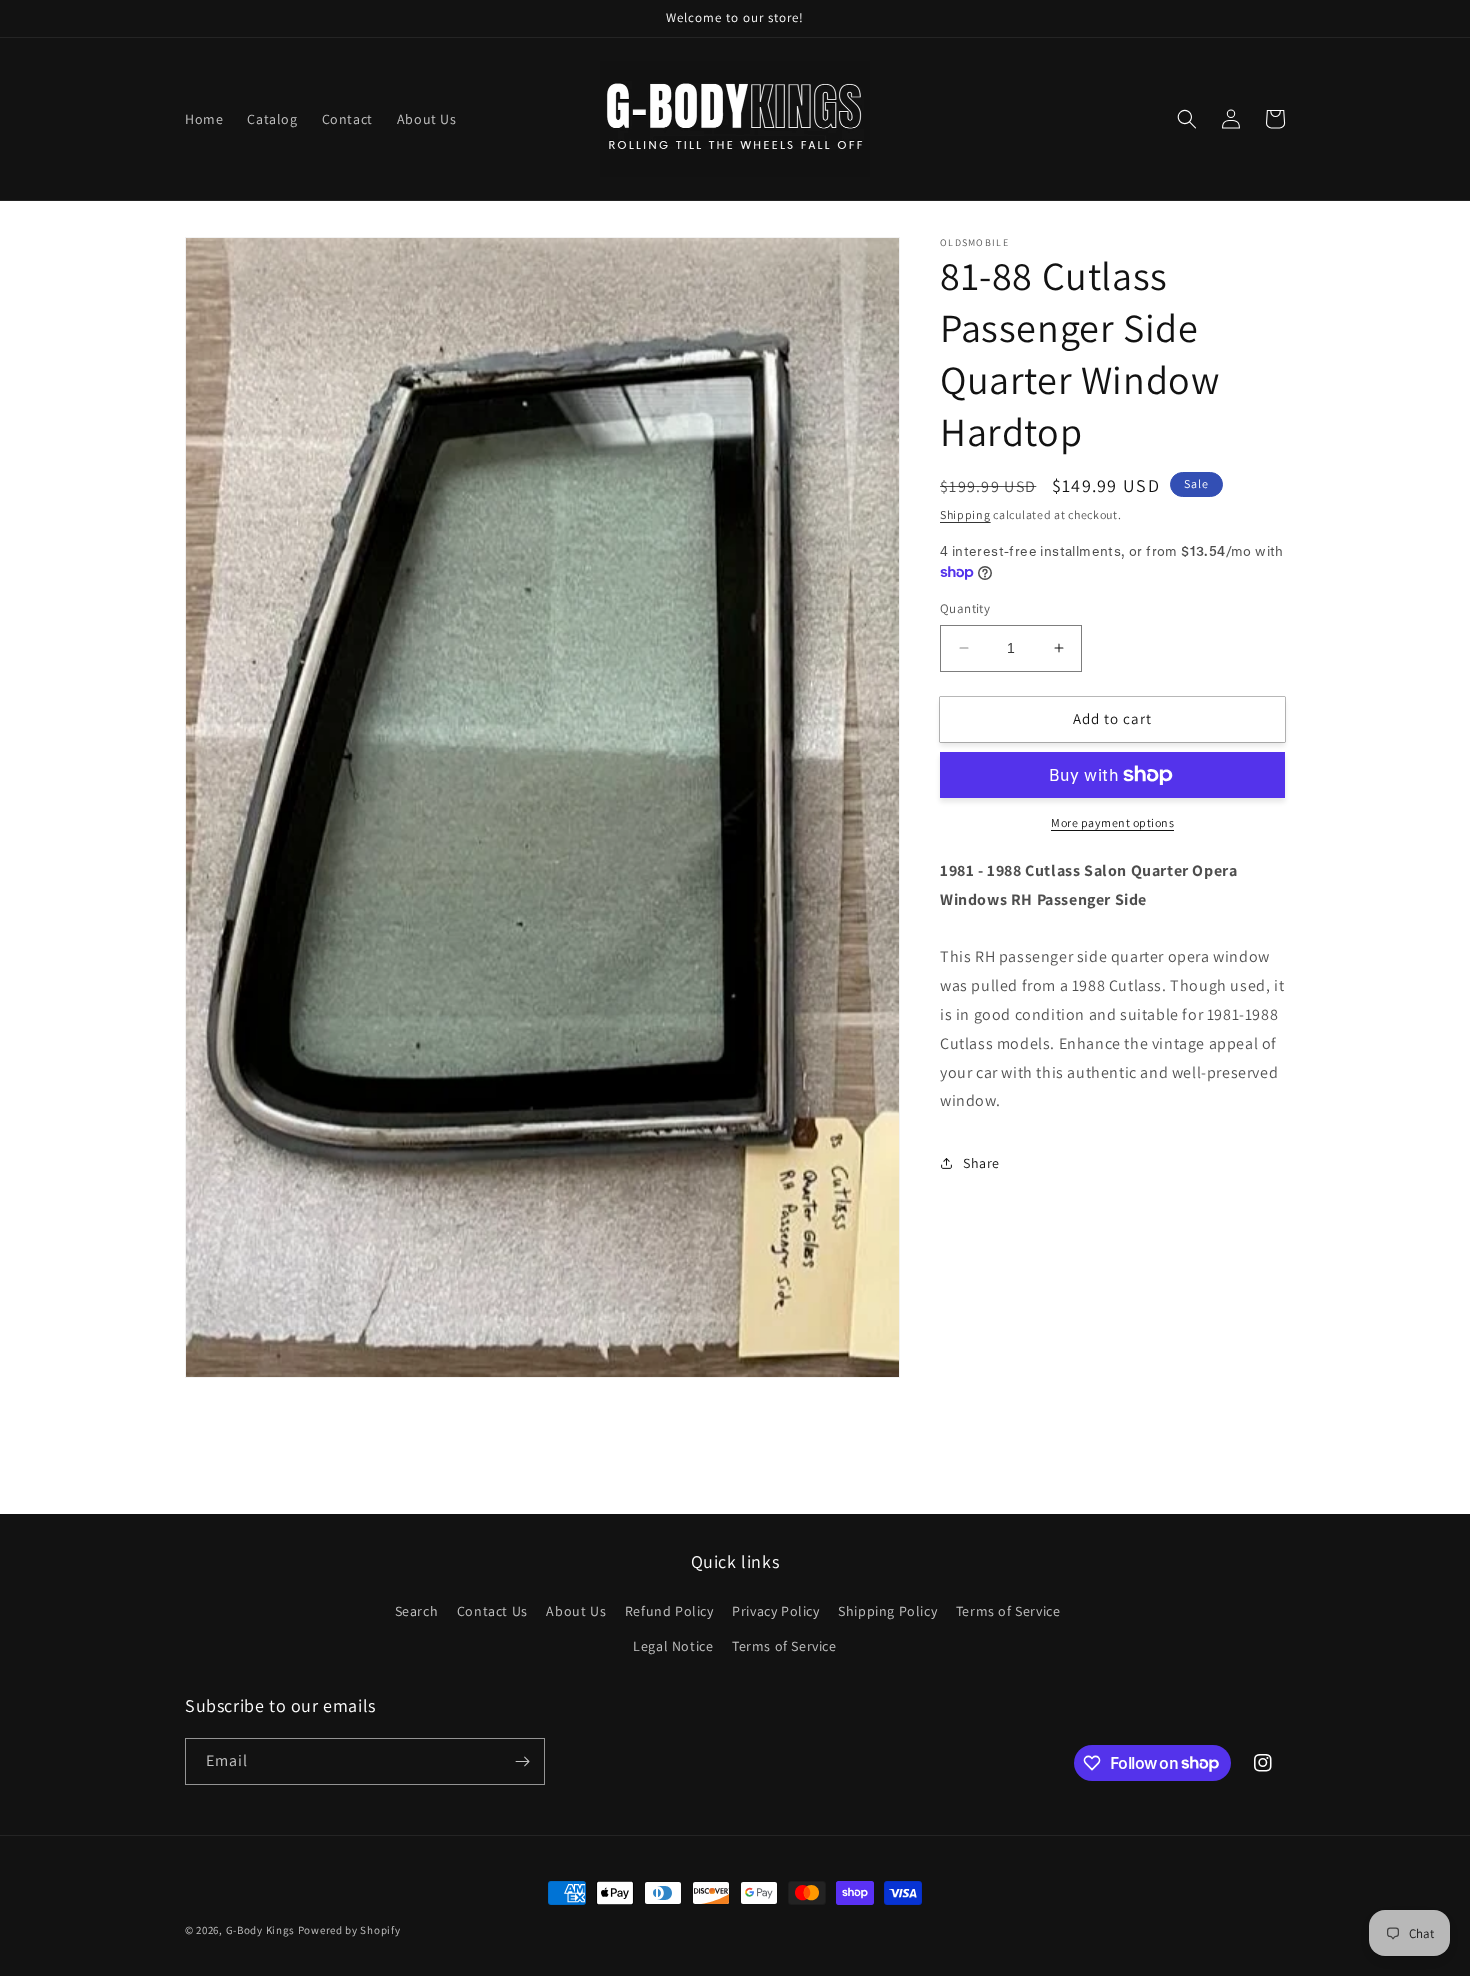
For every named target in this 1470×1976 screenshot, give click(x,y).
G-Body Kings (260, 1930)
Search (417, 1611)
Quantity (965, 608)
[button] (1187, 119)
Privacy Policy (775, 1611)
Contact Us (492, 1611)
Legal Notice (673, 1646)
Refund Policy (669, 1611)
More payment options (1112, 822)
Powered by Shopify (349, 1930)
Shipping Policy (887, 1611)
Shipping (965, 514)
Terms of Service (1008, 1611)
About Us (576, 1611)
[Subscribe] (522, 1761)
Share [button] (981, 1163)
